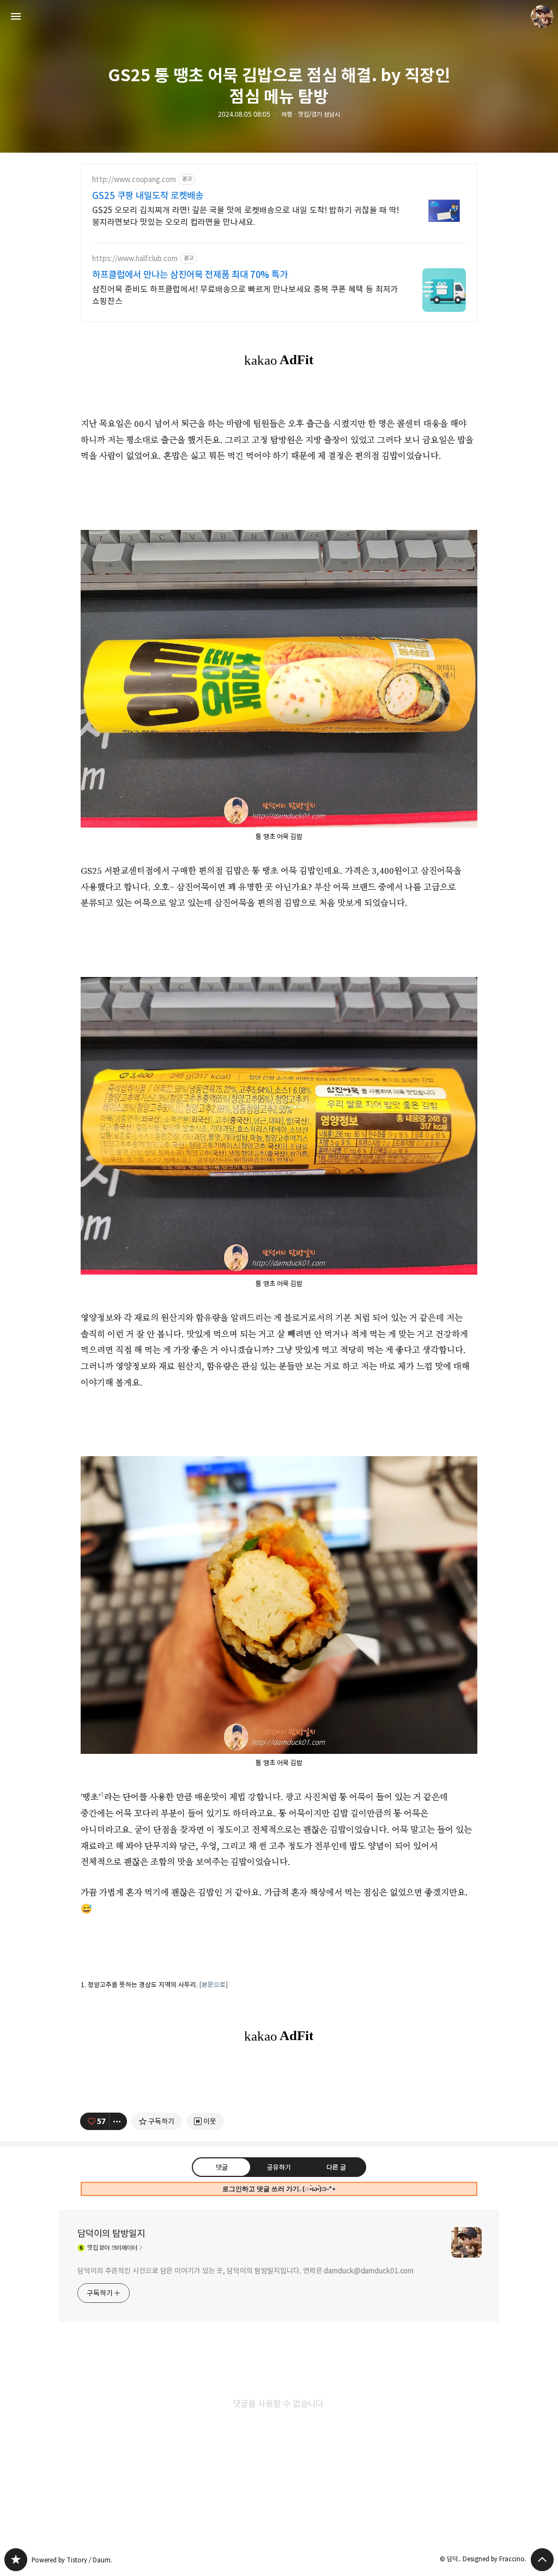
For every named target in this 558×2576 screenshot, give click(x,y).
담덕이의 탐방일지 (111, 2234)
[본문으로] (214, 1985)
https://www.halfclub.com (135, 259)
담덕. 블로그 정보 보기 (542, 16)
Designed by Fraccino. (495, 2559)
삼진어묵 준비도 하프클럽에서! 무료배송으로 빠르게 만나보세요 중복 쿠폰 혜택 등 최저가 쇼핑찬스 (245, 295)
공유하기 (279, 2167)
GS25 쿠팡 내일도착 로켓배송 (148, 196)
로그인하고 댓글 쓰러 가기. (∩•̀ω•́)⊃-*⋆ (279, 2189)
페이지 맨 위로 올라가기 (542, 2560)
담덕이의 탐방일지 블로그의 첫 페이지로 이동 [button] (279, 16)
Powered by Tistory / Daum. (72, 2560)
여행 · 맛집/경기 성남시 (311, 114)
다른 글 (336, 2167)
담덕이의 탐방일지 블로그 (16, 2560)
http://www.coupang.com (134, 180)
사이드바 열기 (16, 16)
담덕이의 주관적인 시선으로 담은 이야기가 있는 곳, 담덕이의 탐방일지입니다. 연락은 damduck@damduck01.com (245, 2271)
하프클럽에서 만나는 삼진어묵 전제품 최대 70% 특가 (190, 275)
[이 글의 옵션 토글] (118, 2121)
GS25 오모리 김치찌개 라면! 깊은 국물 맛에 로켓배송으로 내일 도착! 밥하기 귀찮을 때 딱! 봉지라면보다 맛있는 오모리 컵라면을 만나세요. (245, 216)
